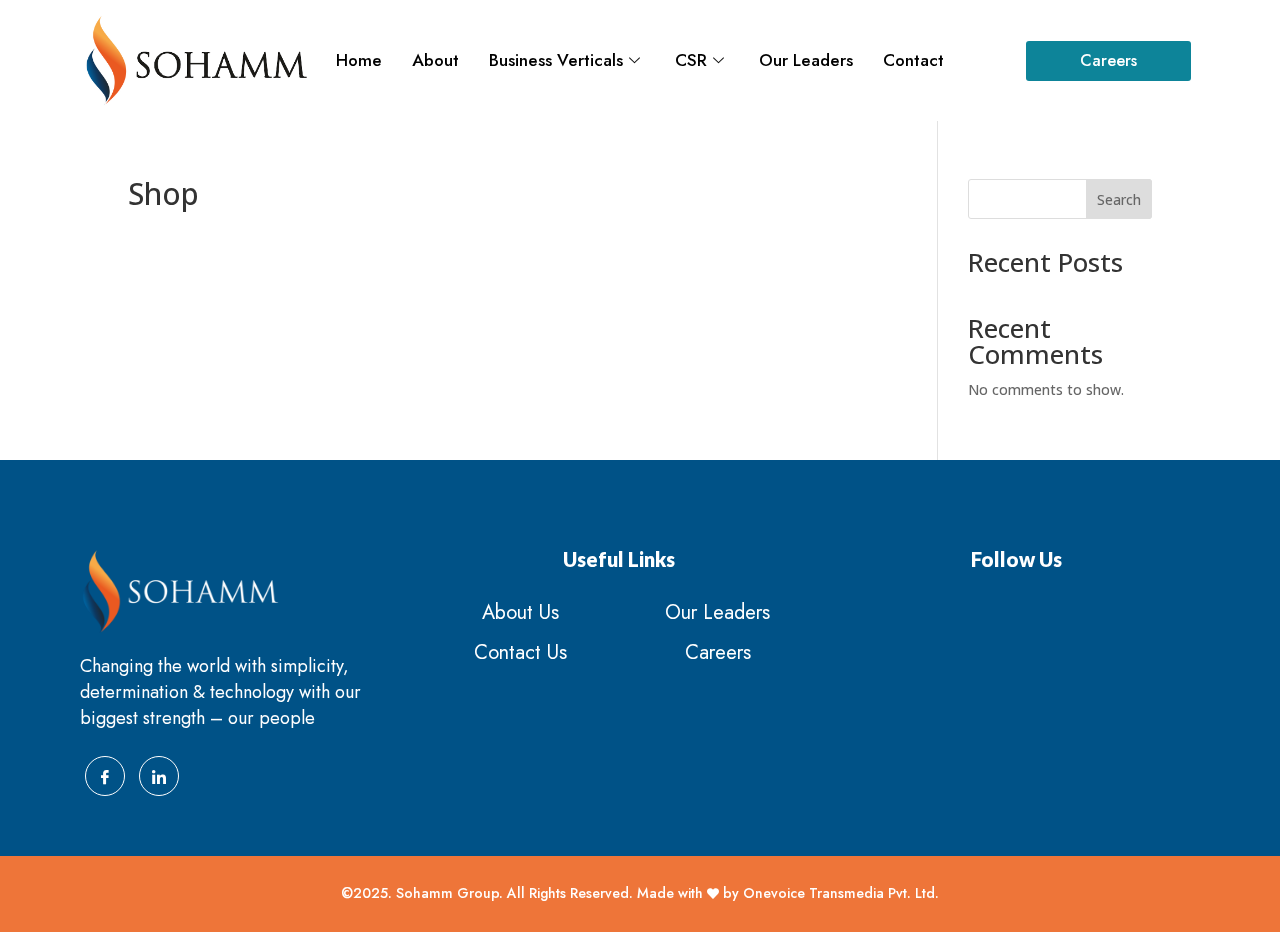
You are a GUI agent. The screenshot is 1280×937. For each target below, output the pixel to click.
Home (359, 60)
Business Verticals (556, 60)
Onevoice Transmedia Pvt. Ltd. (841, 893)
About (435, 60)
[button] (1108, 61)
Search (1119, 199)
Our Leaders (806, 60)
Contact (913, 60)
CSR (691, 60)
